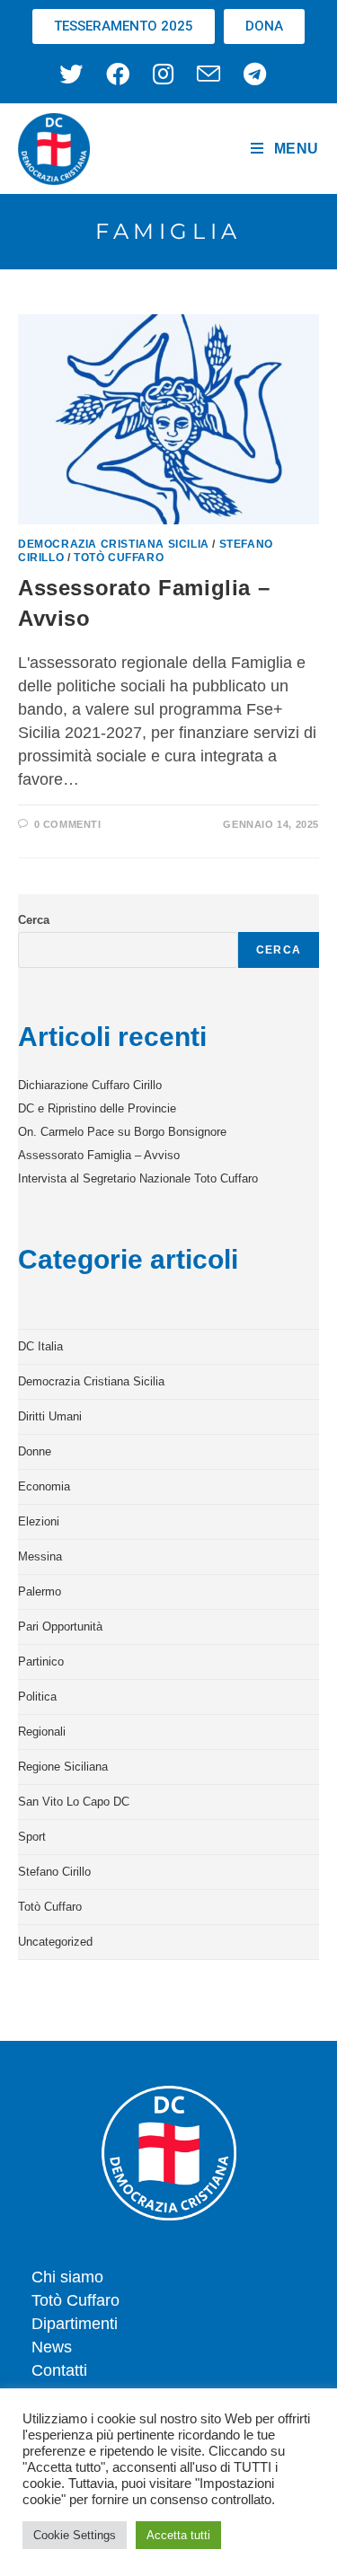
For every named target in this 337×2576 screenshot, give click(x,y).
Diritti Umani (50, 1416)
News (52, 2347)
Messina (40, 1556)
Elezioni (39, 1521)
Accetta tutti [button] (178, 2535)
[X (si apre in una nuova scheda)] (77, 74)
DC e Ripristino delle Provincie (97, 1108)
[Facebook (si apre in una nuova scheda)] (118, 74)
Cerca (34, 920)
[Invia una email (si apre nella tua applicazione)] (208, 74)
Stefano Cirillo (54, 1872)
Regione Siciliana (63, 1767)
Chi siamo (67, 2277)
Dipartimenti (75, 2324)
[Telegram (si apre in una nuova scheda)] (255, 74)
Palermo (40, 1591)
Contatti (59, 2370)
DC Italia (40, 1346)
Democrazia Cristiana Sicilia (114, 544)
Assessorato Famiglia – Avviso (99, 1155)
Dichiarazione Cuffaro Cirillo (90, 1085)
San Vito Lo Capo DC (74, 1802)
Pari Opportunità (60, 1626)
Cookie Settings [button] (75, 2535)
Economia (44, 1486)
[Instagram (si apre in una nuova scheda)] (163, 74)
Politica (37, 1697)
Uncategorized (55, 1942)
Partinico (41, 1662)
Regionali (42, 1732)
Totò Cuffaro (119, 558)
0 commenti (68, 824)
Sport (32, 1837)
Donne (35, 1451)
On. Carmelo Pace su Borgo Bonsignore (122, 1132)
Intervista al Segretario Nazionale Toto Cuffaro (138, 1178)
